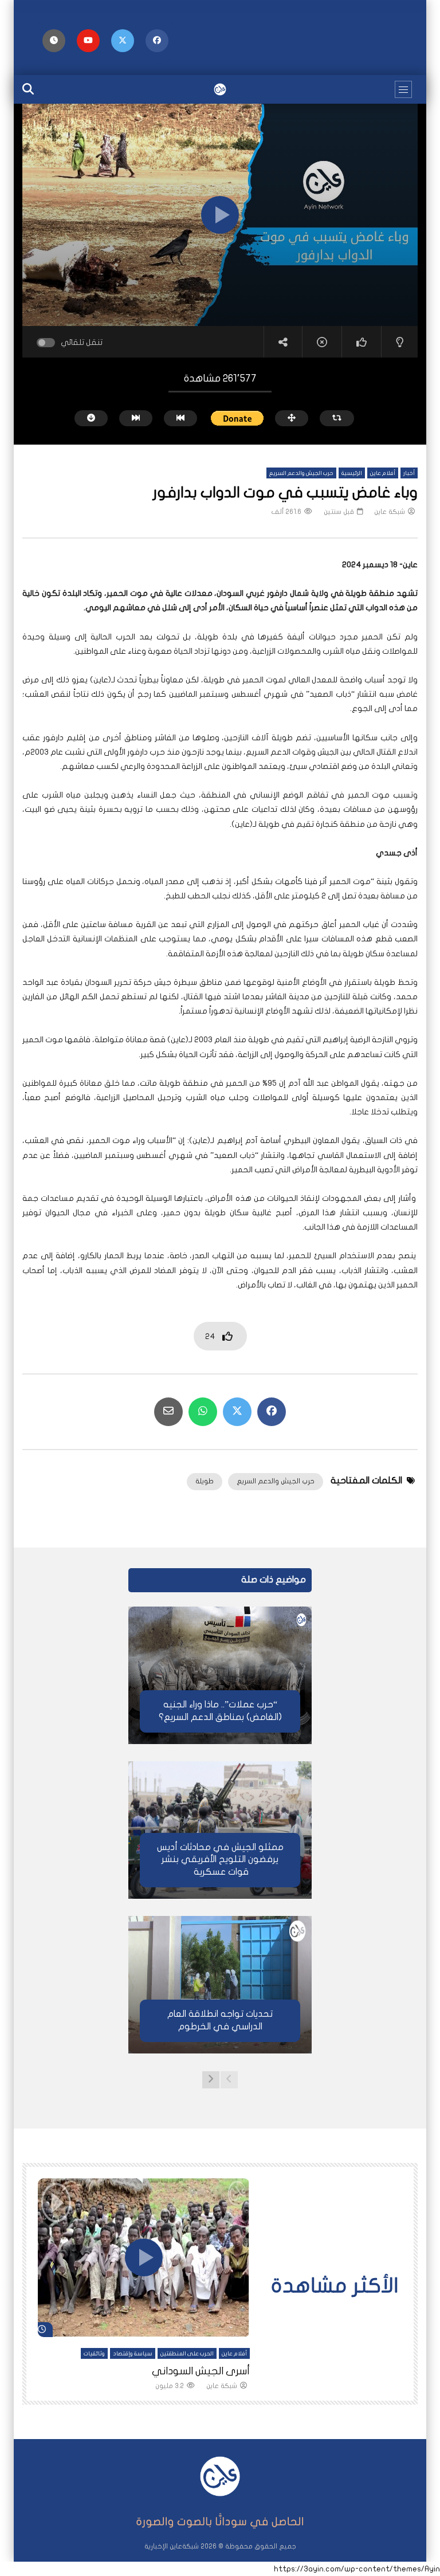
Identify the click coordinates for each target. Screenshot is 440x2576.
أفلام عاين (383, 473)
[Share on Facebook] (272, 1412)
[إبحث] (28, 89)
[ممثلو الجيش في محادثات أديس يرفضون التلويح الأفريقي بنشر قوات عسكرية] (220, 1830)
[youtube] (88, 41)
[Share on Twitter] (237, 1412)
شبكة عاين (390, 512)
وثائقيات (94, 2354)
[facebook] (157, 41)
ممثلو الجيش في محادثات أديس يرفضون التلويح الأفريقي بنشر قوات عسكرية (220, 1860)
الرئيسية (352, 473)
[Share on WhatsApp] (203, 1412)
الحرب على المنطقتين (187, 2354)
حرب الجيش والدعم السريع (301, 473)
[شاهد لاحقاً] (54, 41)
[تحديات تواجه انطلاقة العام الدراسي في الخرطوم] (220, 1985)
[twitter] (123, 41)
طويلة (205, 1481)
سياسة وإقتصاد (133, 2354)
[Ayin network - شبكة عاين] (220, 89)
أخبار (409, 473)
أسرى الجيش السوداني (201, 2371)
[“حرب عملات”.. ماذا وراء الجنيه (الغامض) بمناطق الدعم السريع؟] (220, 1675)
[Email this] (168, 1412)
